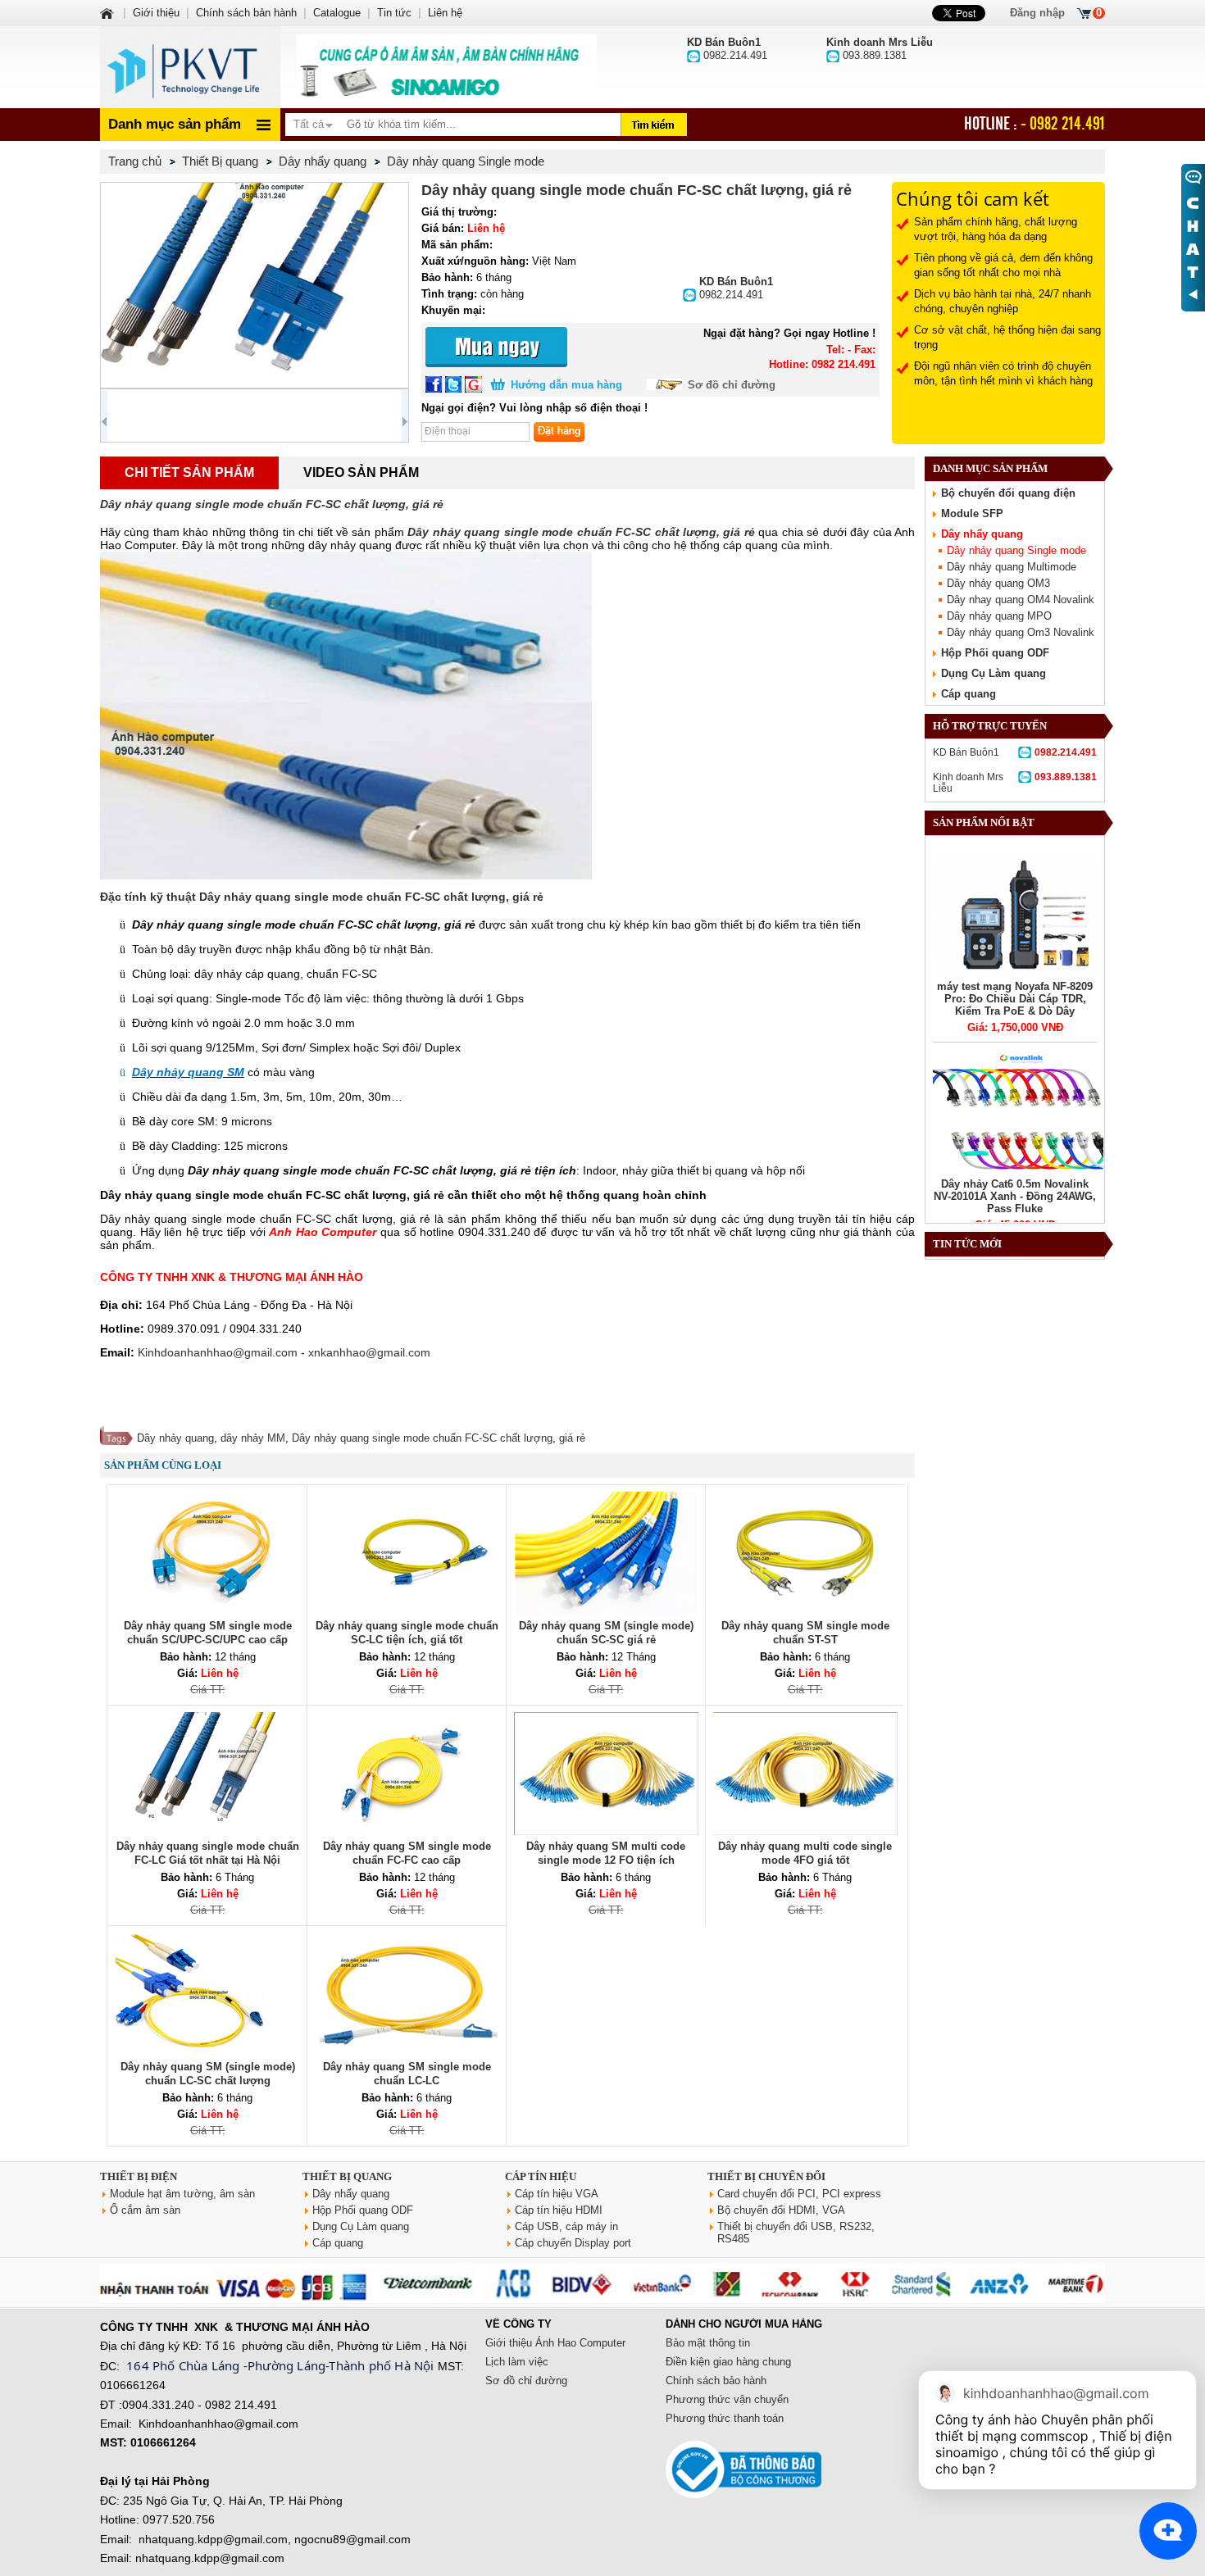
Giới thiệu (156, 13)
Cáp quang (969, 694)
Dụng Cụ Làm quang (994, 673)
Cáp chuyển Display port (573, 2243)
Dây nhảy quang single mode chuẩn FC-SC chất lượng (422, 1438)
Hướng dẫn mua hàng (566, 385)
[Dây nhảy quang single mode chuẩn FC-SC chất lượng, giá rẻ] (255, 285)
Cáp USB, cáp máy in (566, 2226)
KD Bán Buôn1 (1015, 752)
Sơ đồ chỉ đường (732, 385)
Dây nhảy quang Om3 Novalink (1021, 632)
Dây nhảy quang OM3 (998, 583)
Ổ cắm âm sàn (145, 2210)
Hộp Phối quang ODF (995, 653)
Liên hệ (445, 13)
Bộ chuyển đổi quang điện (1008, 493)
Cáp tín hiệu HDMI (559, 2210)
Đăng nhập (1037, 13)
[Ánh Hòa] (108, 13)
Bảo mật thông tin (708, 2343)
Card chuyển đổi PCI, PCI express (799, 2194)
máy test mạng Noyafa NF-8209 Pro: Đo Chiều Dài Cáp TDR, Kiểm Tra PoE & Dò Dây (1015, 999)
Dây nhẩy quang (982, 534)
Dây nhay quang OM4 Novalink (1021, 600)
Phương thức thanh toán (725, 2418)
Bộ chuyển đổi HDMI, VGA (781, 2210)
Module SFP (972, 513)
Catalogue (337, 13)
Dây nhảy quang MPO (999, 616)
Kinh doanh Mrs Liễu (1015, 783)
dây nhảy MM (253, 1438)
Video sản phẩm (361, 472)
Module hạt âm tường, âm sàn (182, 2194)
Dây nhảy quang (175, 1438)
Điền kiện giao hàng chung (728, 2362)
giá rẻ (572, 1438)
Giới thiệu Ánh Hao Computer (555, 2343)
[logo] (190, 67)
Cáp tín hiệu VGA (557, 2194)
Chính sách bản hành (246, 13)
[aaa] (447, 67)
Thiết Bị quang (347, 2176)
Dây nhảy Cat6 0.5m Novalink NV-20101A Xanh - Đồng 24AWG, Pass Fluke (1015, 1196)
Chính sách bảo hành (716, 2381)
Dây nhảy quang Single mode (1016, 550)
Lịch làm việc (517, 2362)
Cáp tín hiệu (541, 2176)
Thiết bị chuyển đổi (766, 2176)
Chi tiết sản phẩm (189, 472)
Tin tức (394, 13)
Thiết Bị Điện (139, 2176)
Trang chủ (135, 161)
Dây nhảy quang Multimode (1012, 567)
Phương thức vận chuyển (727, 2399)
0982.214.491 (736, 288)
